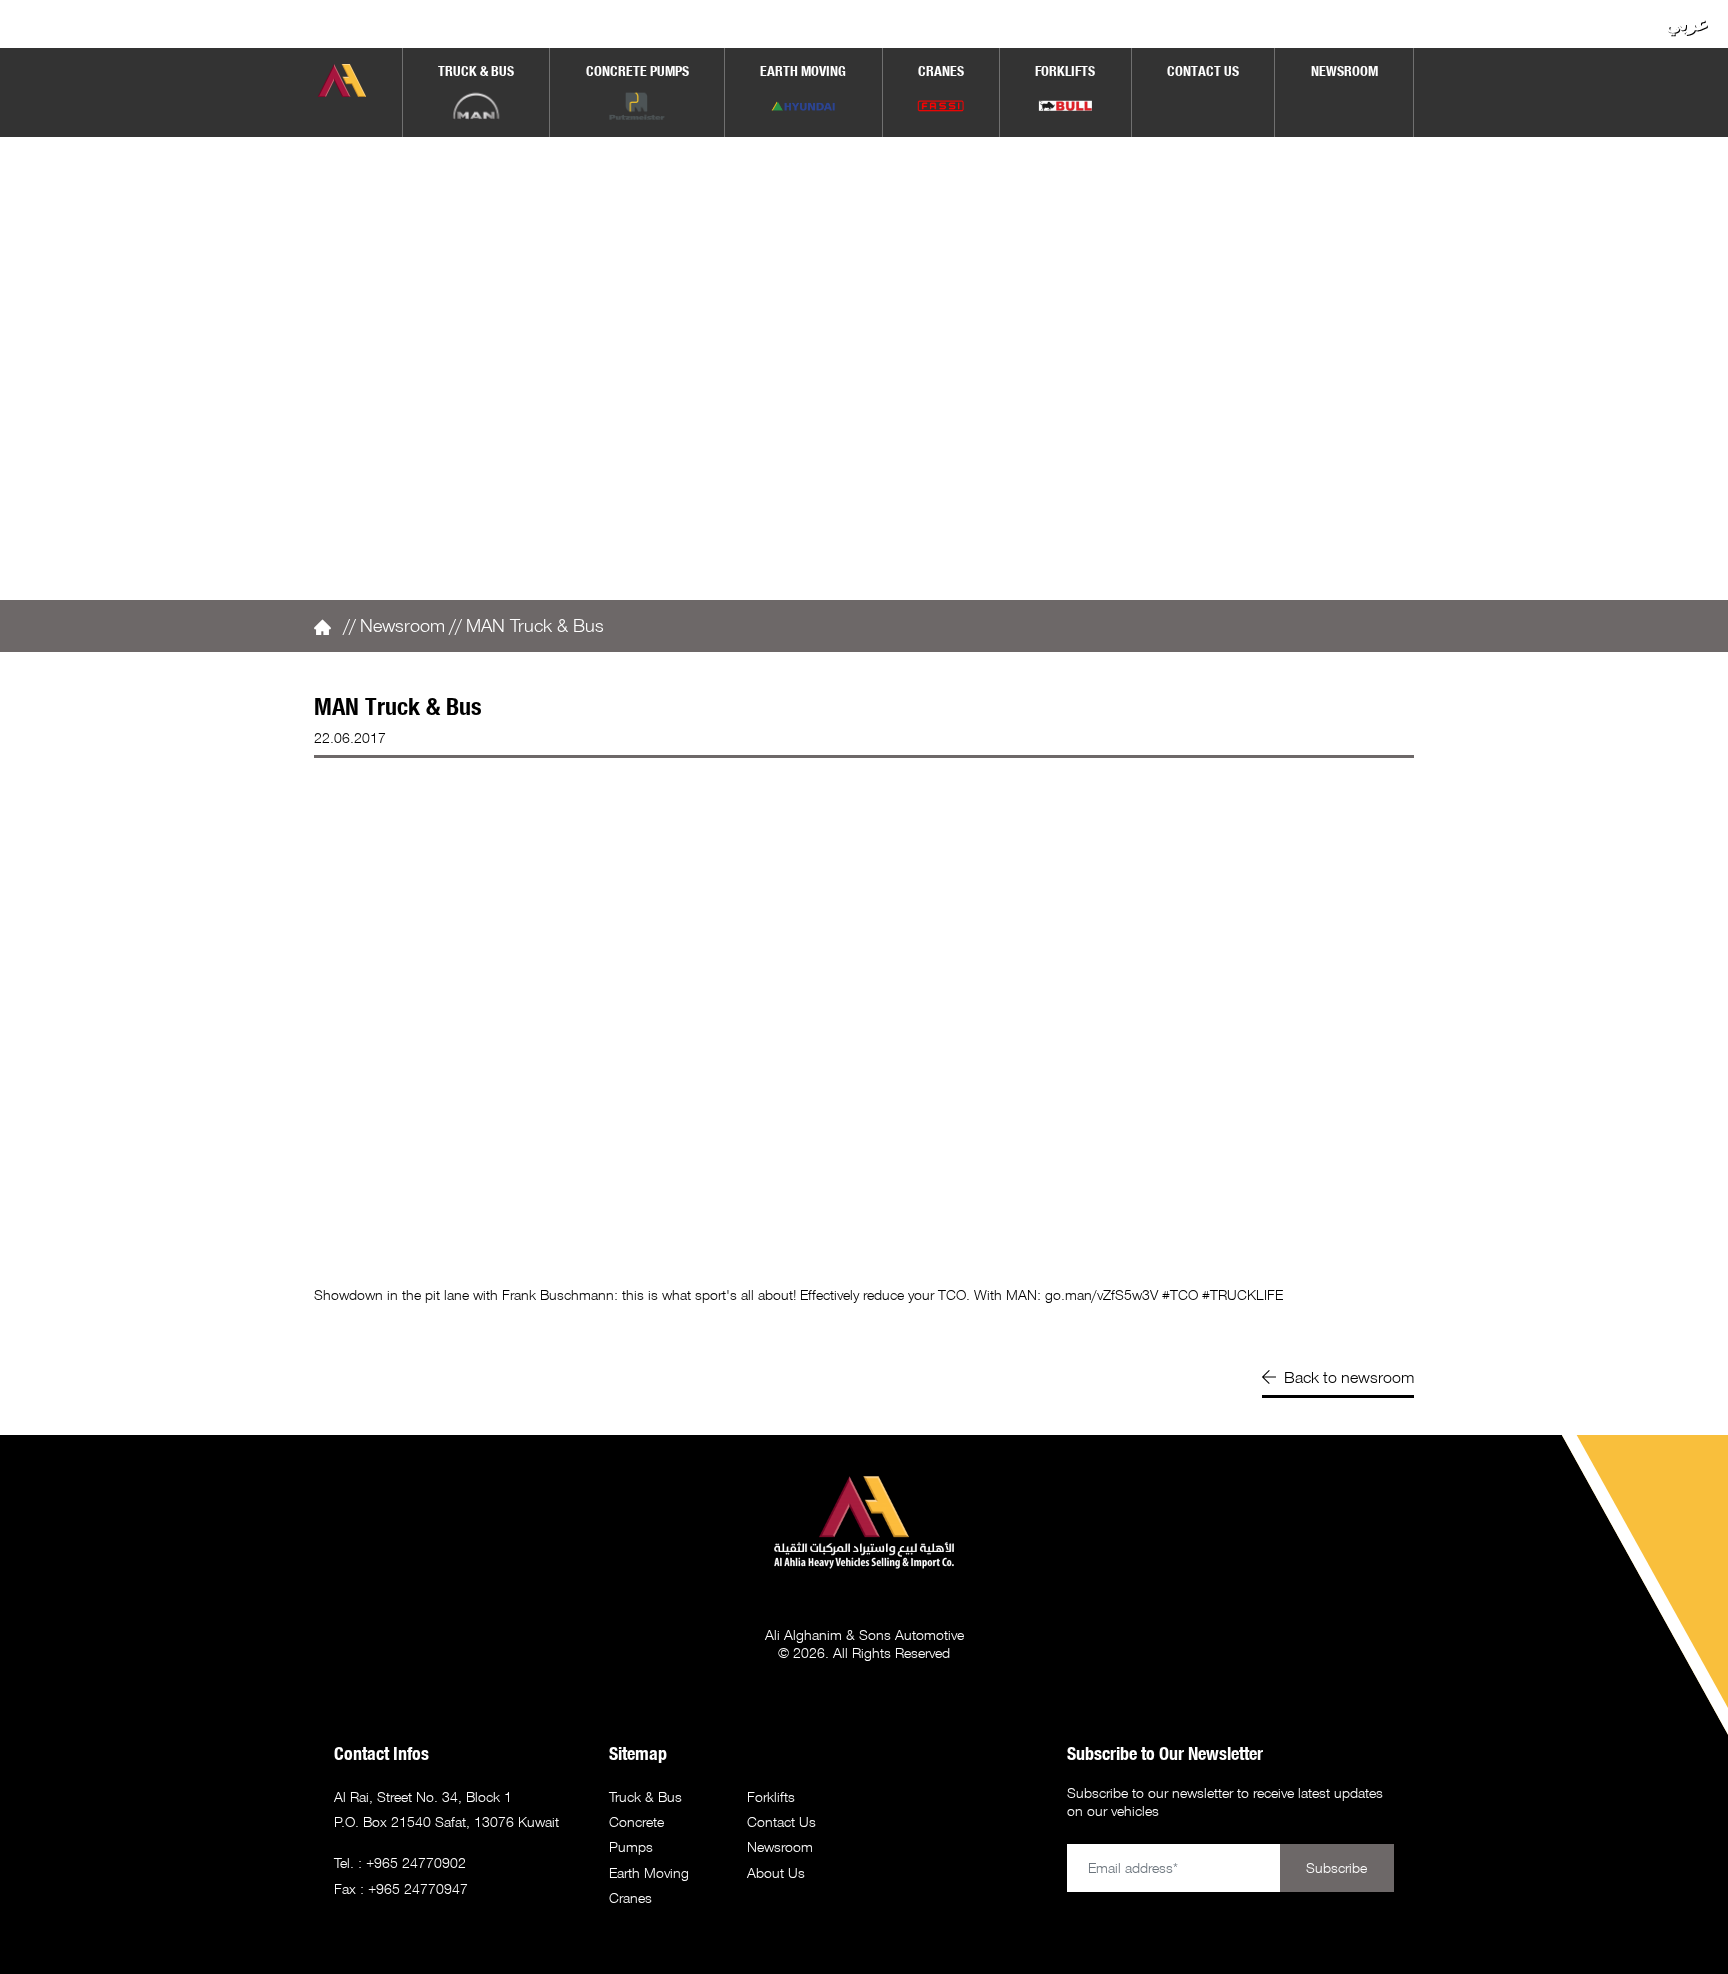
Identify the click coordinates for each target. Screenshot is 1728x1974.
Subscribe (1336, 1867)
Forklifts (771, 1796)
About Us (776, 1872)
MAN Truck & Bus (535, 625)
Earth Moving (649, 1872)
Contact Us (781, 1821)
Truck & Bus (645, 1796)
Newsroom (402, 625)
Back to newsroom (1349, 1377)
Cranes (630, 1897)
